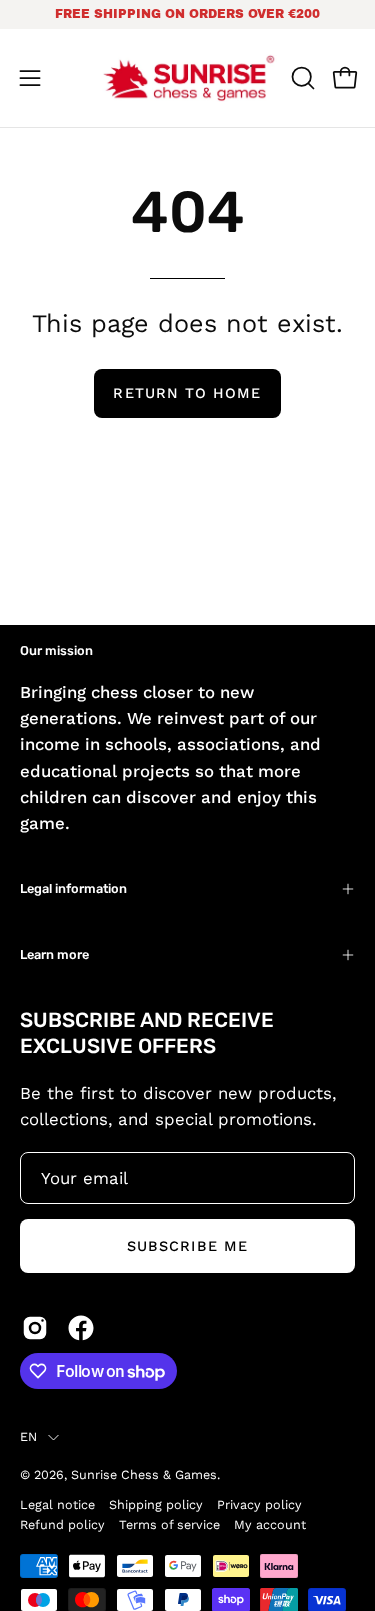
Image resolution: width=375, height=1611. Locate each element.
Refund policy (62, 1524)
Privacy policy (259, 1504)
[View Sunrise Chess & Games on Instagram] (35, 1328)
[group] (187, 14)
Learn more (54, 954)
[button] (301, 78)
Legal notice (57, 1504)
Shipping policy (156, 1504)
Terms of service (169, 1524)
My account (270, 1524)
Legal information (73, 888)
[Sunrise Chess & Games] (188, 78)
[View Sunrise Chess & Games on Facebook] (81, 1328)
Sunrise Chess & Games (144, 1474)
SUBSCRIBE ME (187, 1246)
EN (29, 1436)
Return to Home (187, 393)
